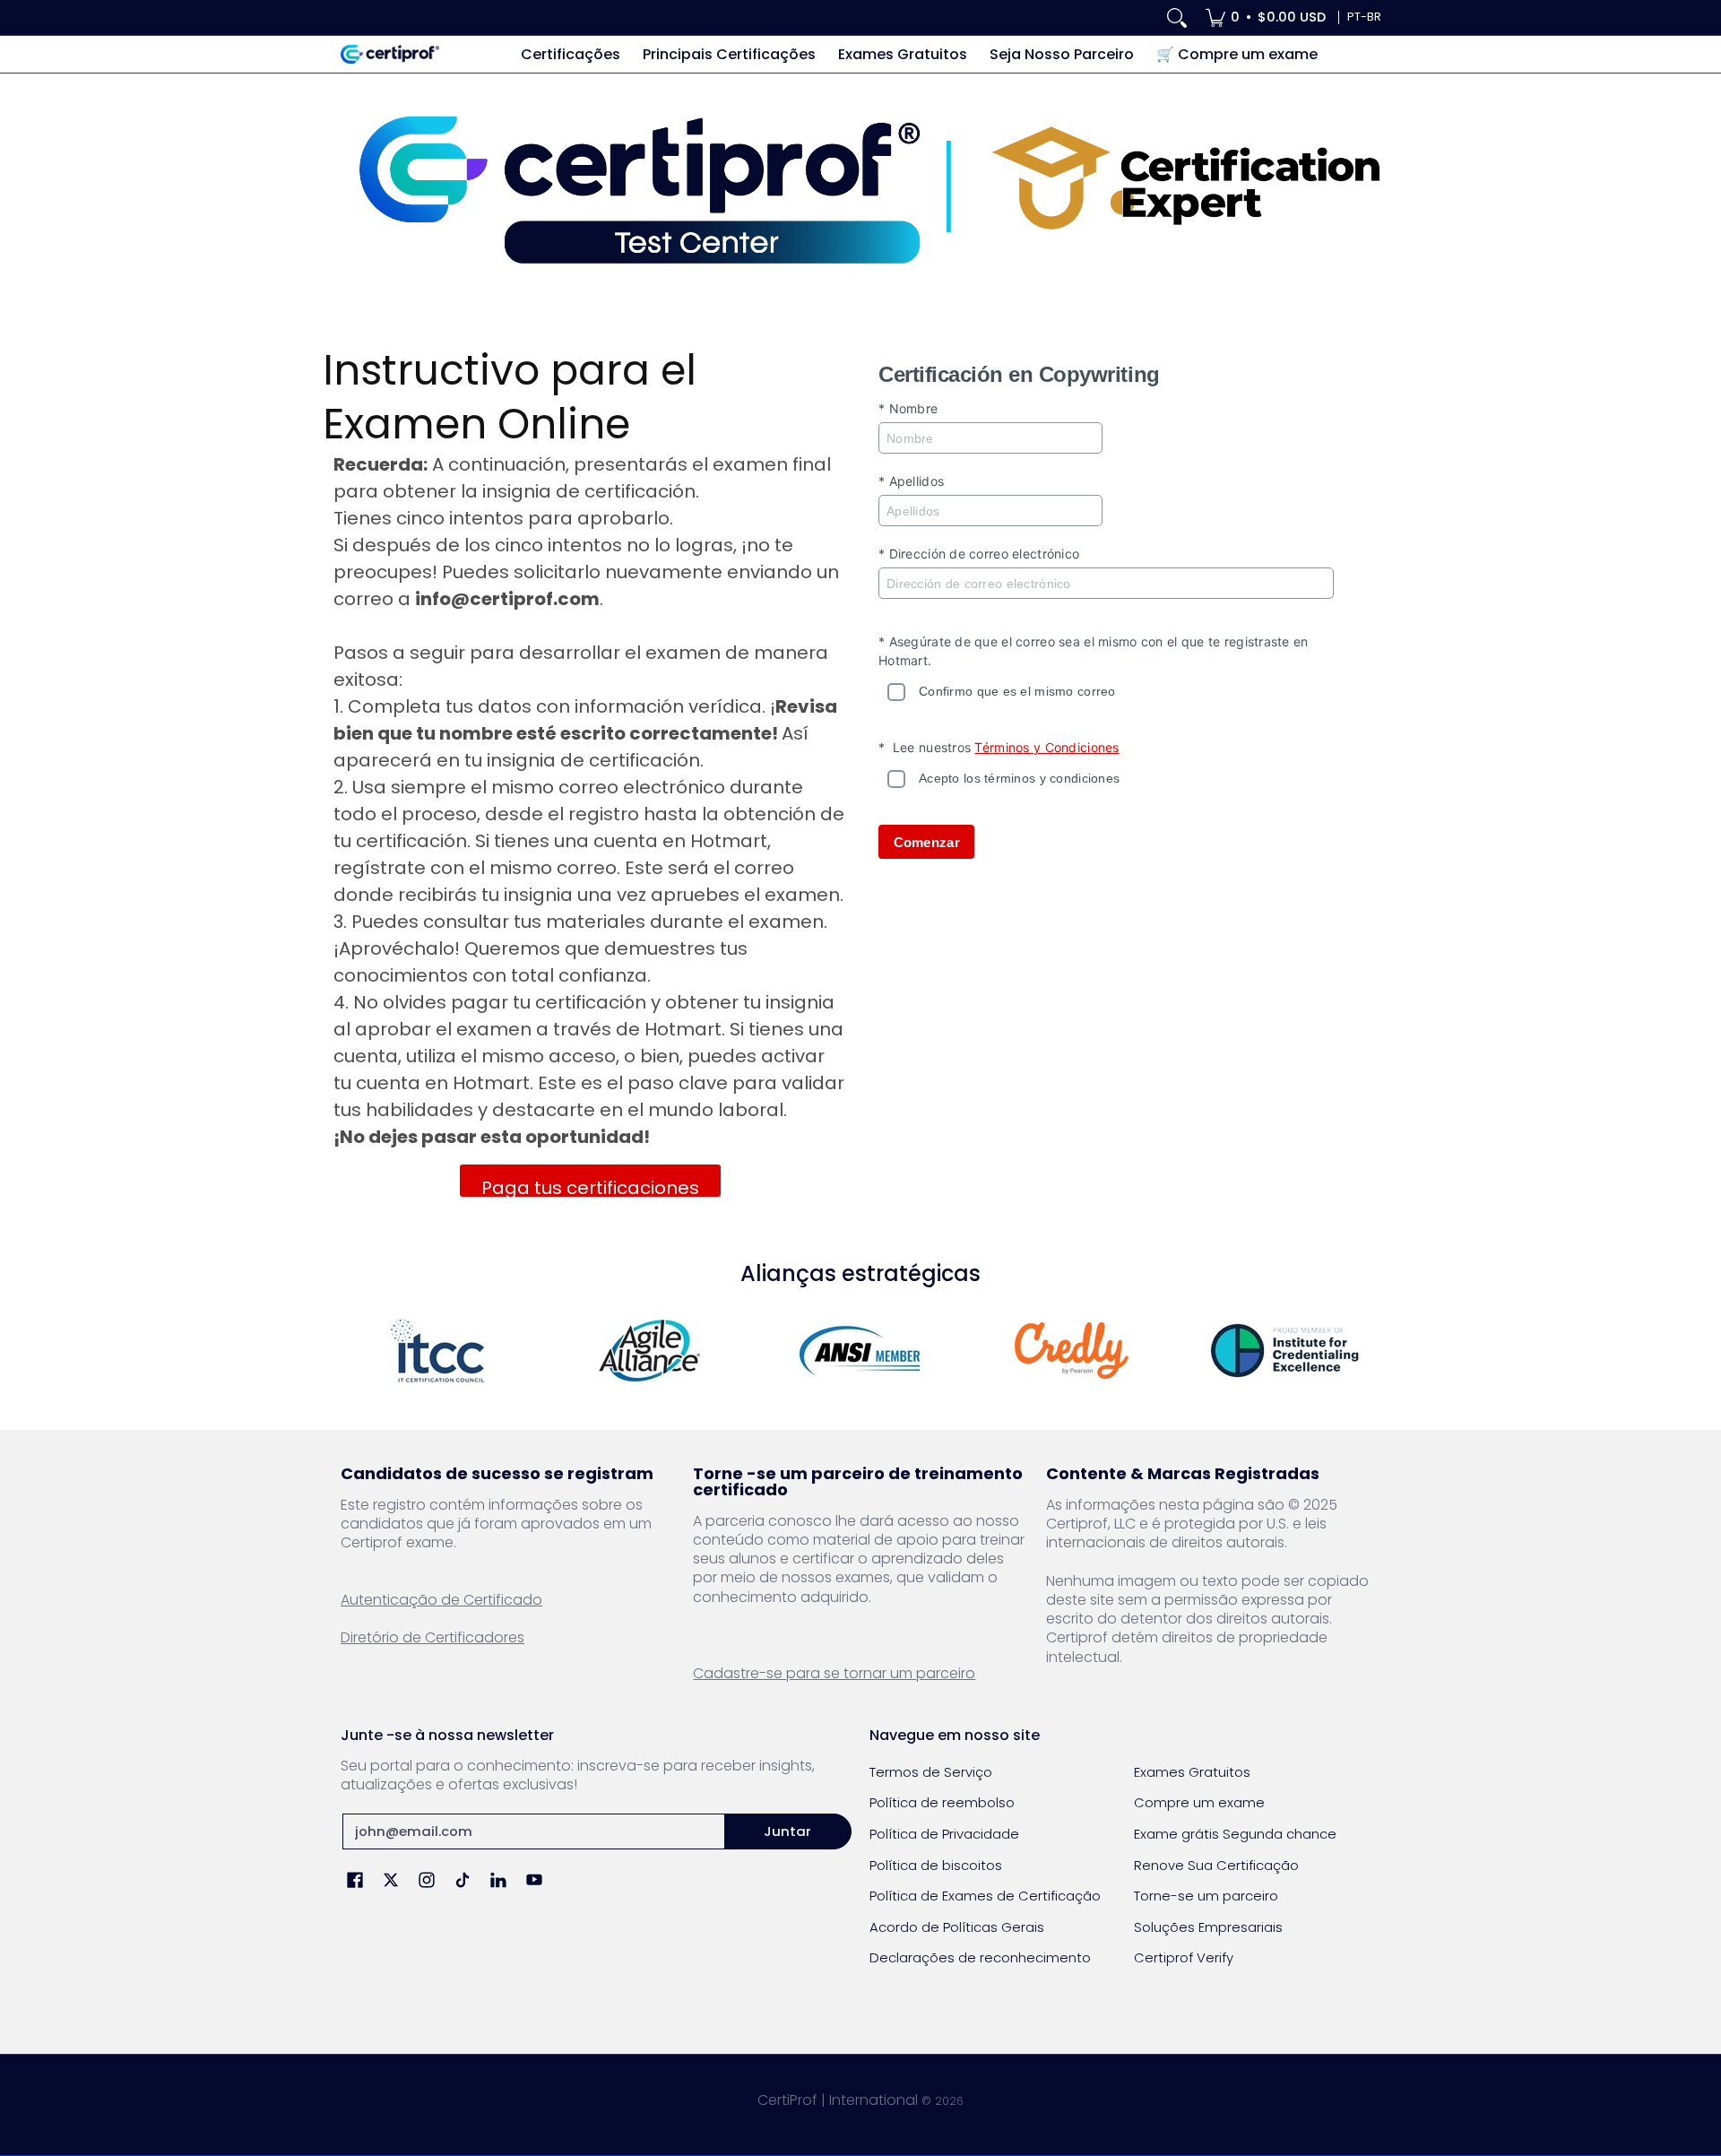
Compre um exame (1199, 1802)
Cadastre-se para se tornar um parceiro (834, 1673)
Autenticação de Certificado (441, 1600)
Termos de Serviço (931, 1772)
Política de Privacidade (944, 1834)
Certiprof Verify (1184, 1957)
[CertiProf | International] (390, 54)
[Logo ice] (1284, 1351)
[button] (355, 1881)
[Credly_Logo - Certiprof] (1072, 1351)
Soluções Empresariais (1208, 1927)
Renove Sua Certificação (1216, 1865)
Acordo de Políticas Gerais (957, 1927)
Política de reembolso (942, 1802)
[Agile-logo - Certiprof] (649, 1351)
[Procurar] (1177, 17)
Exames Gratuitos (1192, 1772)
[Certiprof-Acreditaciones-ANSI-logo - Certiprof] (860, 1351)
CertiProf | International (838, 2100)
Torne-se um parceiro (1206, 1896)
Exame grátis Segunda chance (1235, 1834)
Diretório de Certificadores (432, 1637)
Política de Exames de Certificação (985, 1896)
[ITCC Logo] (437, 1351)
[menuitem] (1266, 17)
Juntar (787, 1831)
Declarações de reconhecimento (980, 1957)
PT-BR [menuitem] (1364, 17)
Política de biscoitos (936, 1865)
